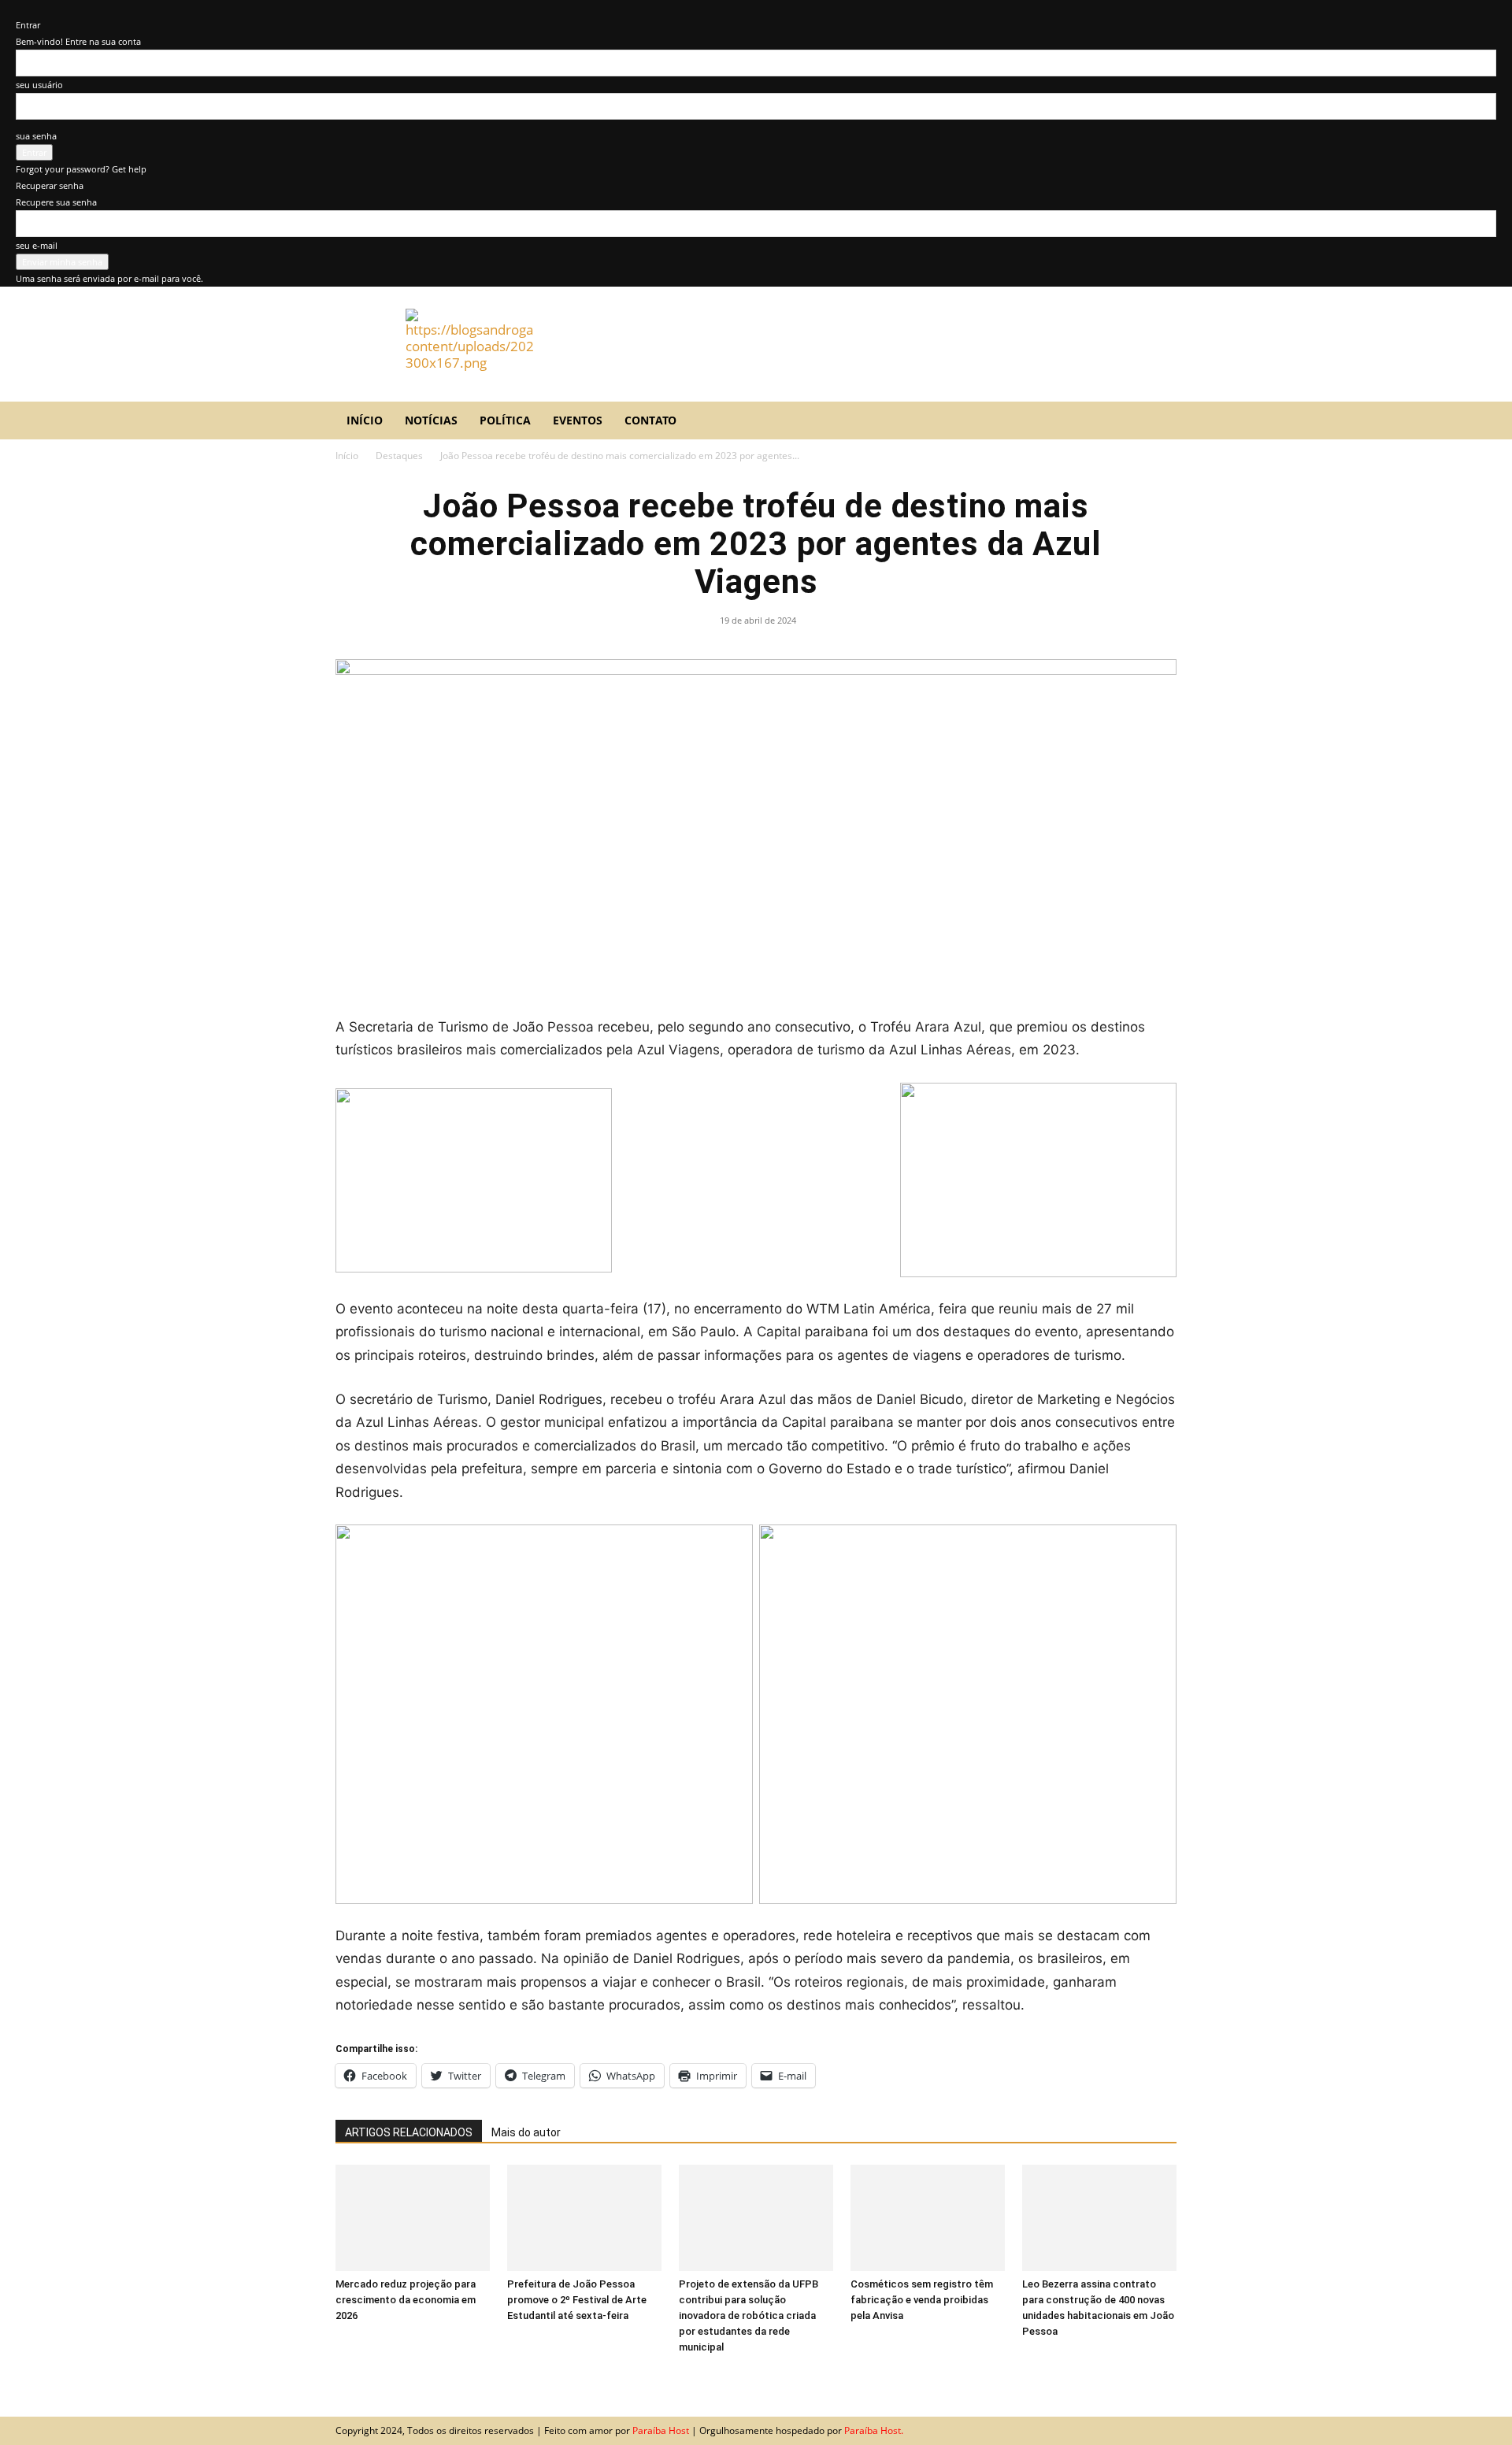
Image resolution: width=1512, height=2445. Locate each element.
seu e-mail (37, 245)
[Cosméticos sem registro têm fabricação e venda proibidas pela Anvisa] (928, 2218)
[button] (1158, 421)
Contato (650, 420)
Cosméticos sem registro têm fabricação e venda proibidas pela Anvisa (922, 2300)
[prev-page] (341, 2376)
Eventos (578, 420)
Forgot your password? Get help (81, 169)
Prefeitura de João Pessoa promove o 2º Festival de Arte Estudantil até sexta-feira (577, 2300)
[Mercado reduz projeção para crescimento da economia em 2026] (413, 2218)
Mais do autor (526, 2132)
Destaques (399, 456)
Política (505, 420)
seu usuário (39, 85)
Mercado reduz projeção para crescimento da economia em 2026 (406, 2300)
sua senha (36, 136)
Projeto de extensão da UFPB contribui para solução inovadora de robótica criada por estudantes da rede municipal (749, 2315)
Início (365, 420)
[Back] (19, 8)
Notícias (431, 420)
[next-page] (351, 2376)
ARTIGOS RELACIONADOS (409, 2132)
